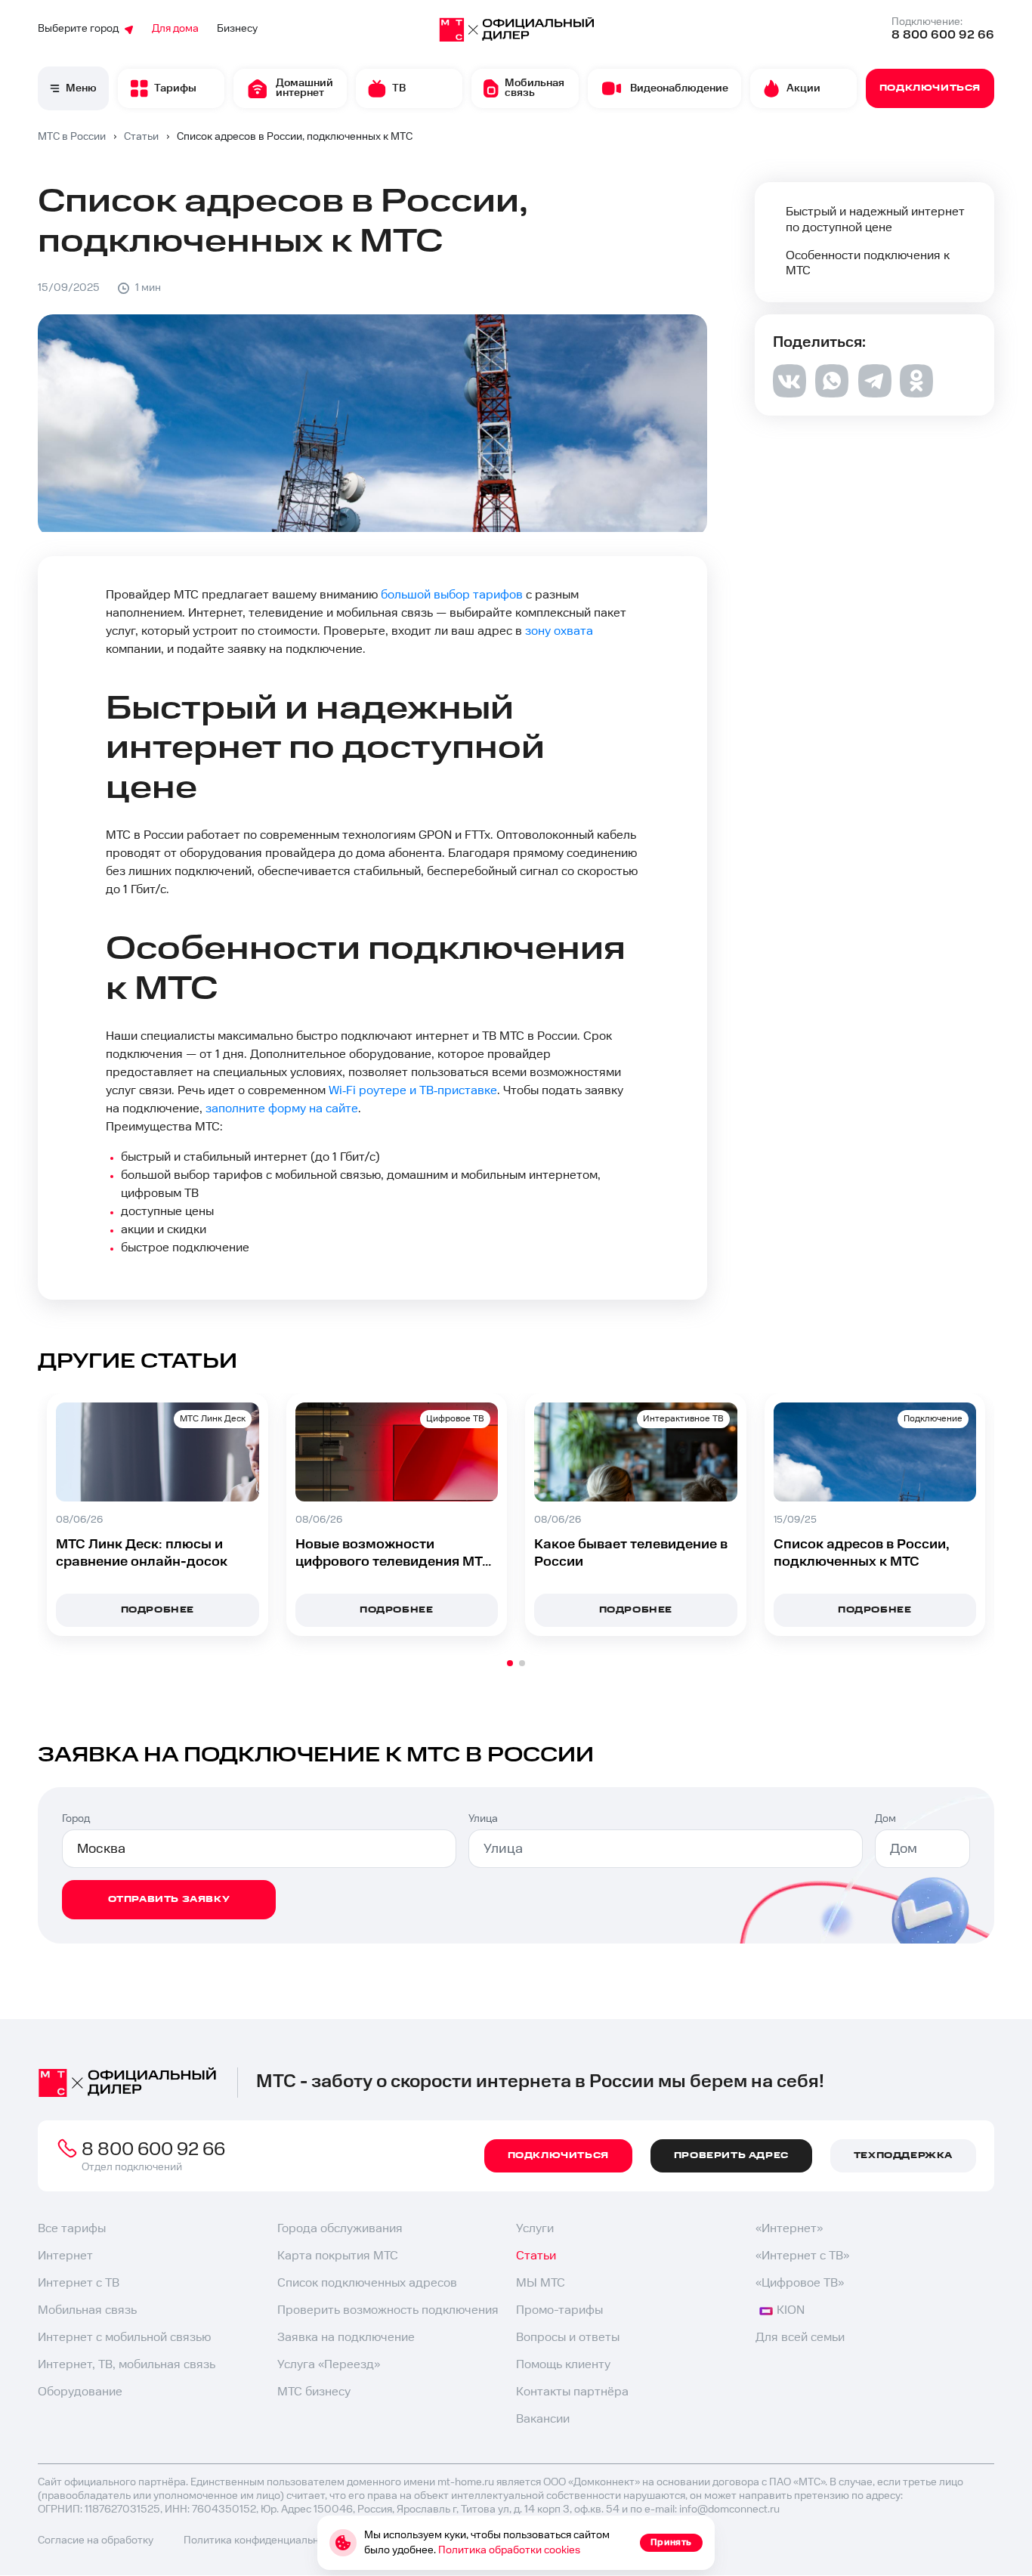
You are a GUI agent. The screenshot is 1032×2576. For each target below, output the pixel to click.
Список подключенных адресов (367, 2283)
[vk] (789, 394)
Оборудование (80, 2392)
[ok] (916, 393)
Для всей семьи (800, 2338)
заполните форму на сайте (282, 1109)
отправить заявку (169, 1899)
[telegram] (874, 394)
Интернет (65, 2256)
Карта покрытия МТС (338, 2256)
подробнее (158, 1610)
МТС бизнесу (314, 2392)
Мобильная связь (87, 2310)
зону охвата (559, 631)
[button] (510, 1663)
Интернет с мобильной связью (124, 2338)
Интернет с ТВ (79, 2283)
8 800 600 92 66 (943, 35)
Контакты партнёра (572, 2392)
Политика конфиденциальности (263, 2540)
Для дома (175, 29)
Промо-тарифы (559, 2310)
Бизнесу (237, 29)
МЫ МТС (541, 2283)
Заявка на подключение (346, 2338)
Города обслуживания (340, 2229)
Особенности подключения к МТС (868, 264)
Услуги (535, 2229)
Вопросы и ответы (568, 2338)
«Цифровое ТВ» (800, 2283)
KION (791, 2310)
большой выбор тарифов (452, 595)
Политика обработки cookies (509, 2550)
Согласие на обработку (96, 2540)
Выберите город (78, 29)
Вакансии (543, 2419)
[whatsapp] (832, 393)
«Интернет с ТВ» (802, 2256)
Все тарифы (72, 2229)
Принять (671, 2542)
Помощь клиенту (563, 2365)
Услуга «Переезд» (329, 2365)
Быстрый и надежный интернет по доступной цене (875, 220)
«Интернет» (789, 2229)
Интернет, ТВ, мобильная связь (127, 2365)
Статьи (536, 2256)
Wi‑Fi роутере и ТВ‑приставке (413, 1091)
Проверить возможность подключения (388, 2310)
